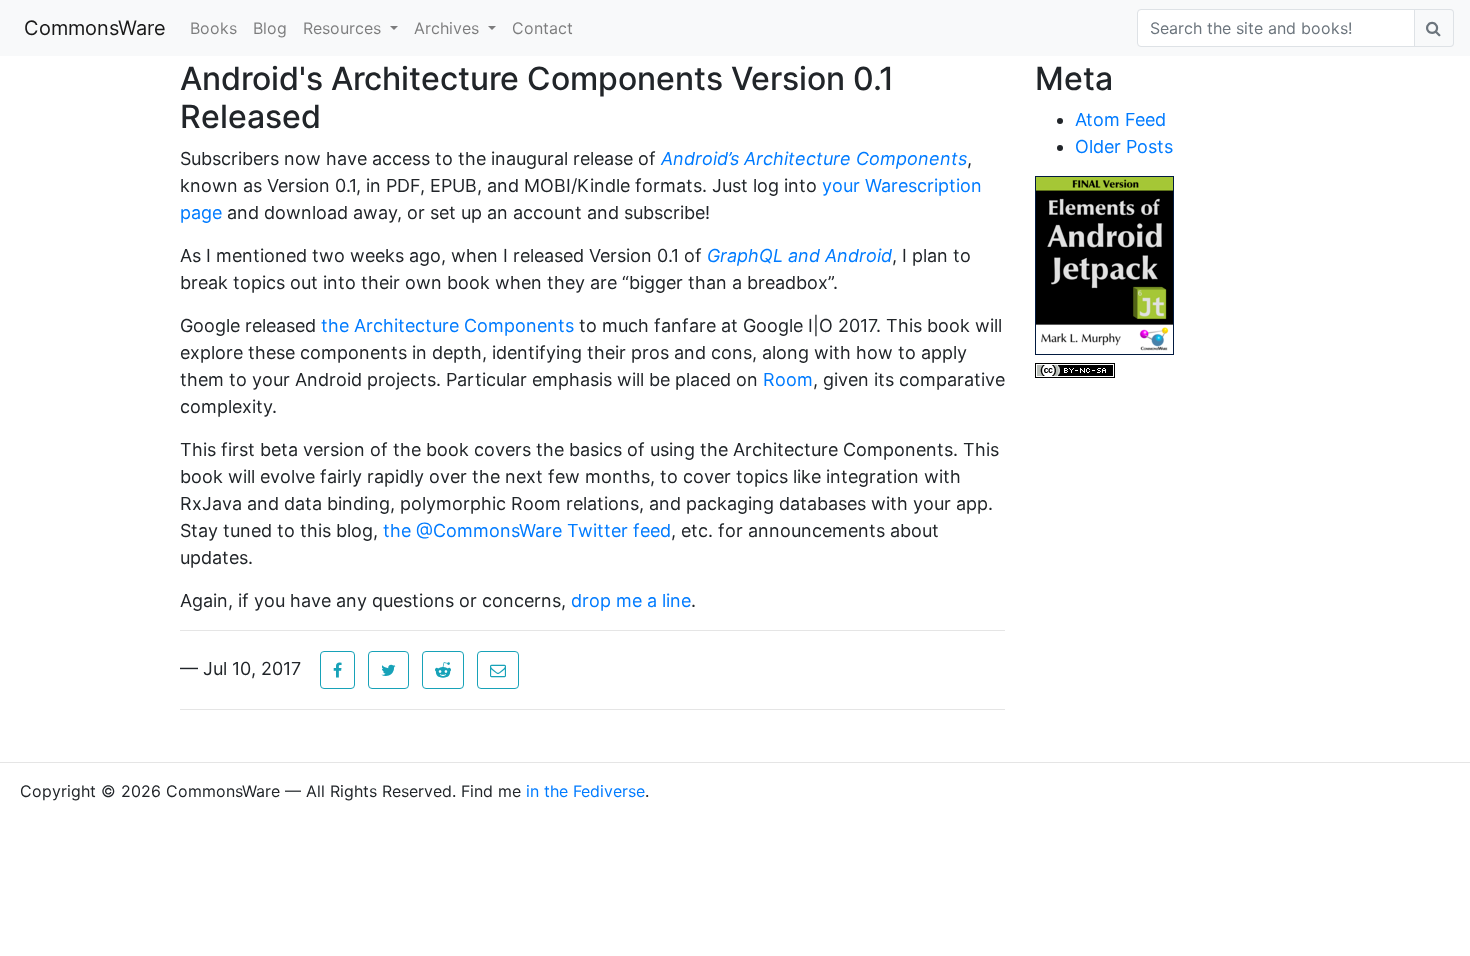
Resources (344, 28)
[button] (337, 670)
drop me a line (631, 600)
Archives (449, 28)
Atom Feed (1120, 119)
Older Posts (1124, 146)
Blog (270, 28)
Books (213, 28)
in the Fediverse (585, 791)
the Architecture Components (447, 325)
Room (788, 379)
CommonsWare (95, 28)
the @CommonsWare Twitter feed (527, 530)
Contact (542, 28)
